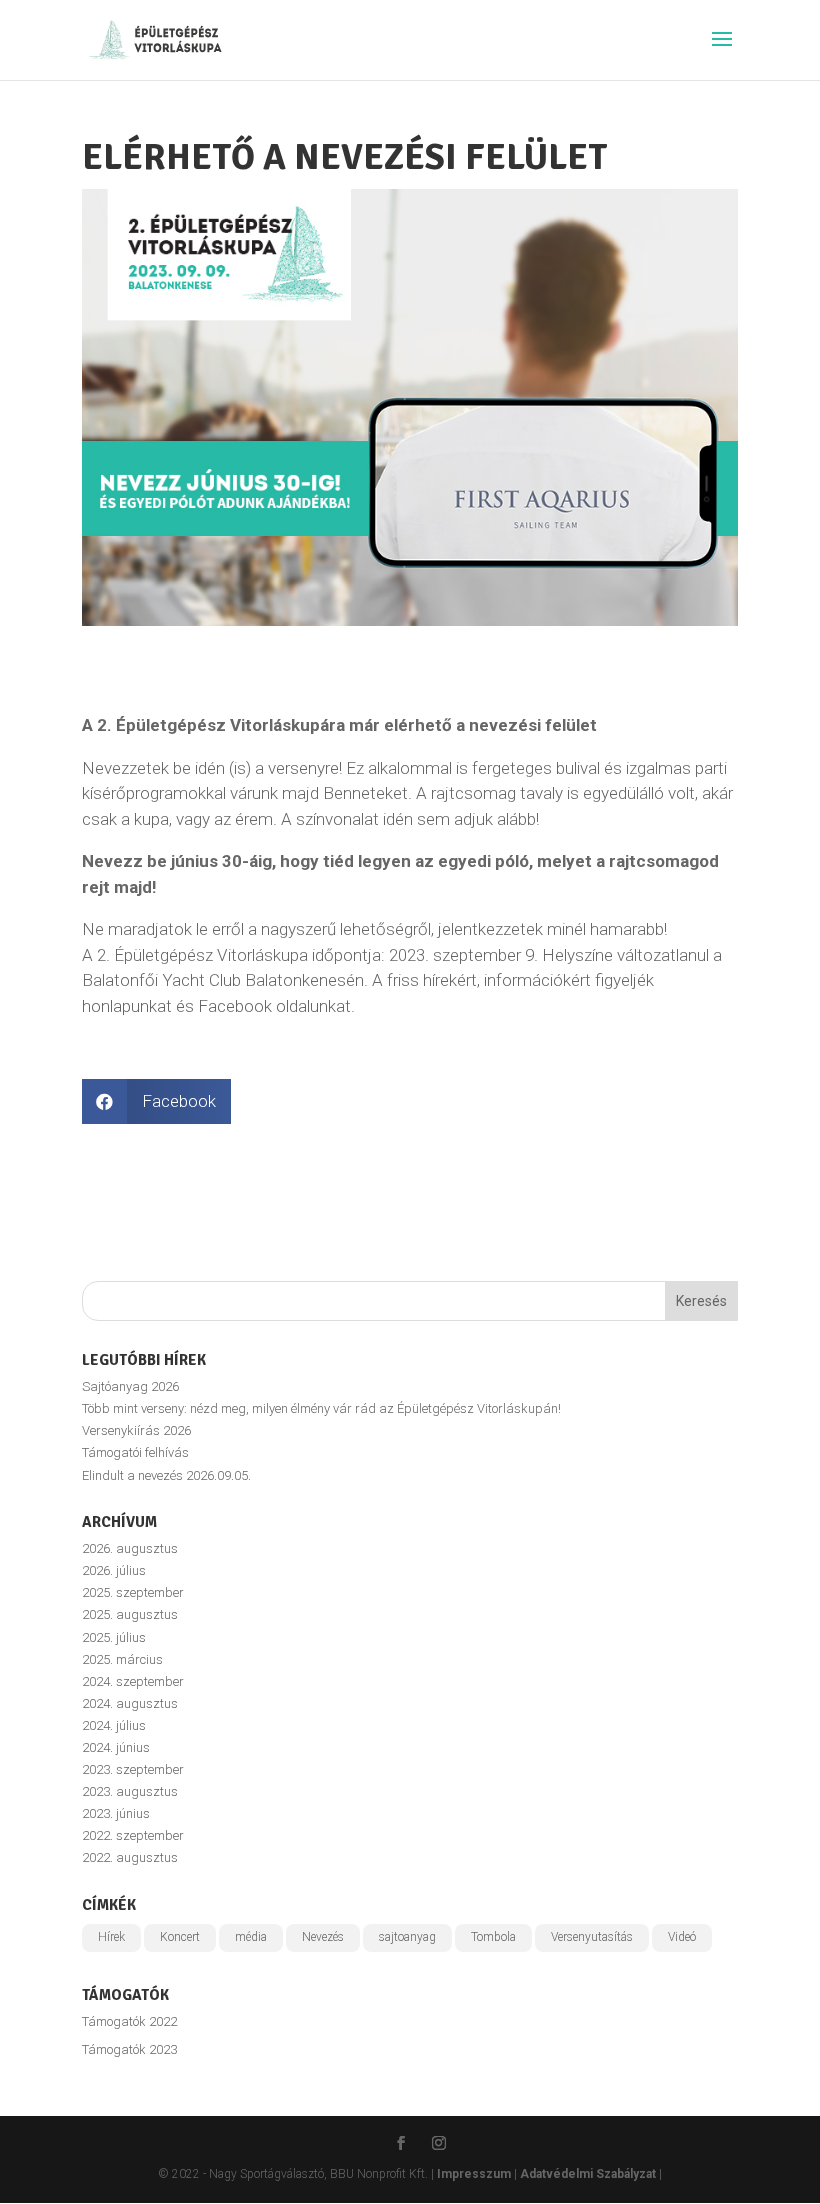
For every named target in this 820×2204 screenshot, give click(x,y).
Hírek (111, 1937)
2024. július (114, 1725)
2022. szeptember (133, 1835)
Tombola (493, 1937)
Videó (682, 1937)
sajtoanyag (407, 1937)
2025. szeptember (133, 1592)
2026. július (114, 1570)
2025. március (122, 1659)
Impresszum (474, 2174)
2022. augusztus (130, 1857)
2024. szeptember (133, 1681)
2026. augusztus (130, 1548)
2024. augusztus (130, 1703)
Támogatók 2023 (129, 2049)
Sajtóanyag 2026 (130, 1386)
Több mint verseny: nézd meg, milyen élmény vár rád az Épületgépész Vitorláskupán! (321, 1408)
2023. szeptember (133, 1769)
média (251, 1937)
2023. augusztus (130, 1791)
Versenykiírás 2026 (136, 1430)
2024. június (116, 1747)
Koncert (180, 1937)
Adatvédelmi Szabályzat (588, 2174)
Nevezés (323, 1937)
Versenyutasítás (592, 1937)
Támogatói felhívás (135, 1452)
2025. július (114, 1637)
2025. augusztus (130, 1614)
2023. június (116, 1813)
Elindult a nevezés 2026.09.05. (166, 1475)
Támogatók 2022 (129, 2021)
